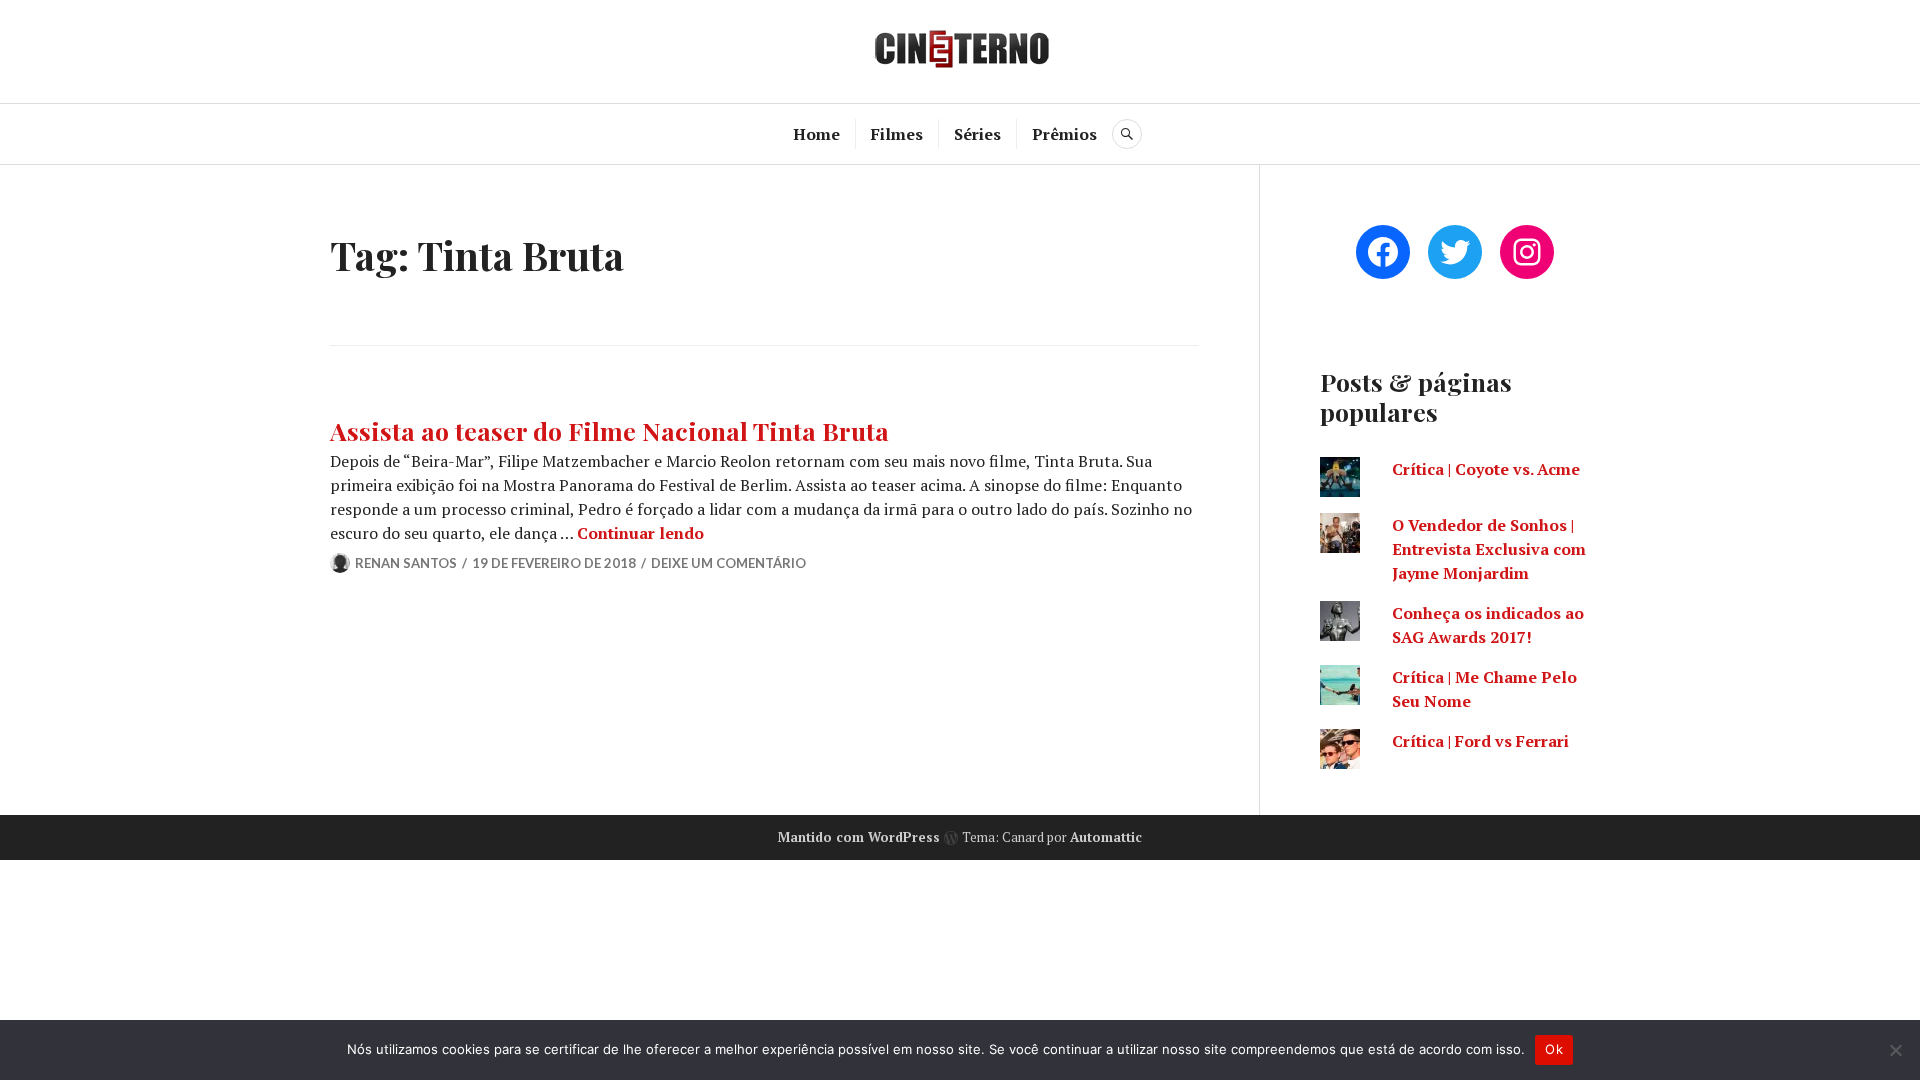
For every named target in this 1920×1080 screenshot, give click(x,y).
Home (816, 134)
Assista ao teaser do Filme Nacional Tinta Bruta (609, 430)
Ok (1554, 1049)
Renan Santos (406, 563)
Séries (977, 134)
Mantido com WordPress (859, 837)
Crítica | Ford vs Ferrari (1480, 741)
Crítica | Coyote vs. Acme (1486, 469)
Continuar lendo (640, 533)
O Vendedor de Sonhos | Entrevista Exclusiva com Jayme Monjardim (1489, 549)
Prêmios (1064, 134)
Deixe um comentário (728, 563)
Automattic (1106, 837)
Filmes (897, 134)
